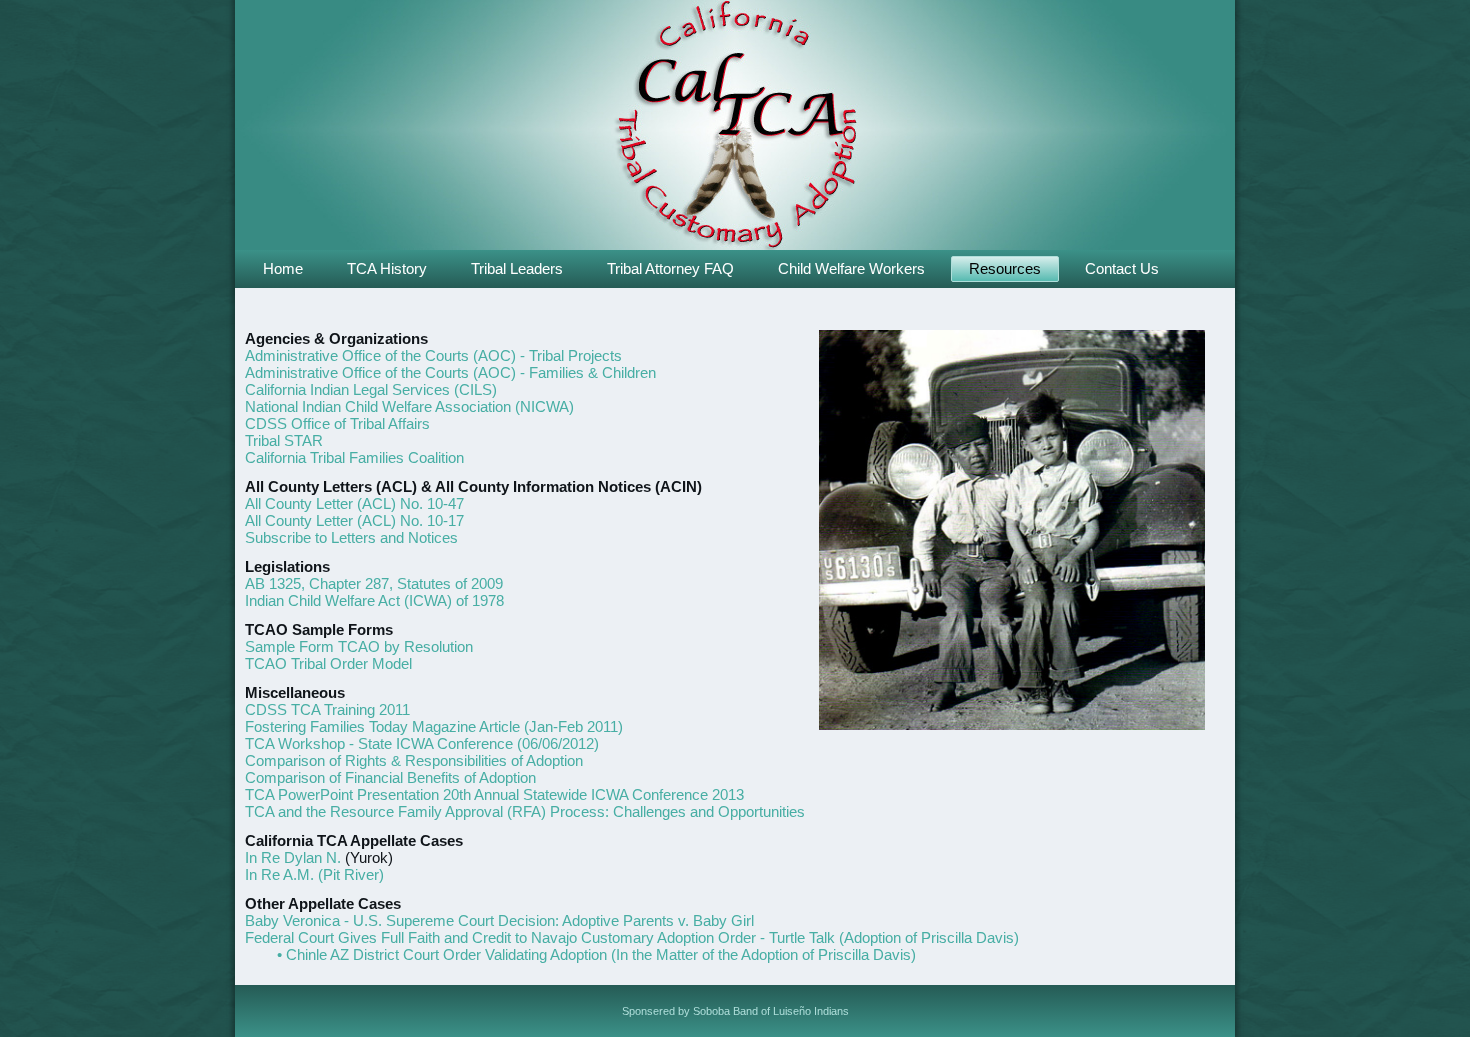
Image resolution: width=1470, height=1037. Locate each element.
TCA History (387, 268)
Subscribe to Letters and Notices (351, 537)
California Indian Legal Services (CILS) (371, 389)
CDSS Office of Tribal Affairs (337, 423)
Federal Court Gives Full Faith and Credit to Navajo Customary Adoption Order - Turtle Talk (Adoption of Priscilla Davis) (632, 937)
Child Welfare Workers (851, 268)
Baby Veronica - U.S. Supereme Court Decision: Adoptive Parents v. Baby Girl (499, 920)
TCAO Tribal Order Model (328, 663)
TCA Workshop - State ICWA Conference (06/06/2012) (422, 743)
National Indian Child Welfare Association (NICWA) (409, 406)
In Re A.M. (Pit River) (314, 874)
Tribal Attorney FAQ (670, 268)
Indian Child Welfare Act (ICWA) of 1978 (374, 600)
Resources (1005, 268)
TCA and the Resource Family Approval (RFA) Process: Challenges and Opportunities (525, 811)
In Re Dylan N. (293, 857)
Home (283, 268)
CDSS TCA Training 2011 (327, 709)
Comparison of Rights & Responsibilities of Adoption (414, 760)
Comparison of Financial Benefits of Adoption (390, 777)
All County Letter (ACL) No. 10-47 (354, 503)
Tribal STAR (284, 440)
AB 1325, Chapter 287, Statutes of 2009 (374, 583)
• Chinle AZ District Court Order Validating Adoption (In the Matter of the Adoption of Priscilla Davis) (596, 954)
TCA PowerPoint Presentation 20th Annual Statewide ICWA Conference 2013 (494, 794)
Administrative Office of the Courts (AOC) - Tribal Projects (433, 355)
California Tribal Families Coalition (354, 457)
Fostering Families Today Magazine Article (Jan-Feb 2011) (434, 726)
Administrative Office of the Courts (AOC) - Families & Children (450, 372)
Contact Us (1122, 268)
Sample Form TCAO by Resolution (359, 646)
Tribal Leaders (517, 268)
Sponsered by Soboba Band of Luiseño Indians (735, 1011)
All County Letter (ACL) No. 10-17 (354, 520)
